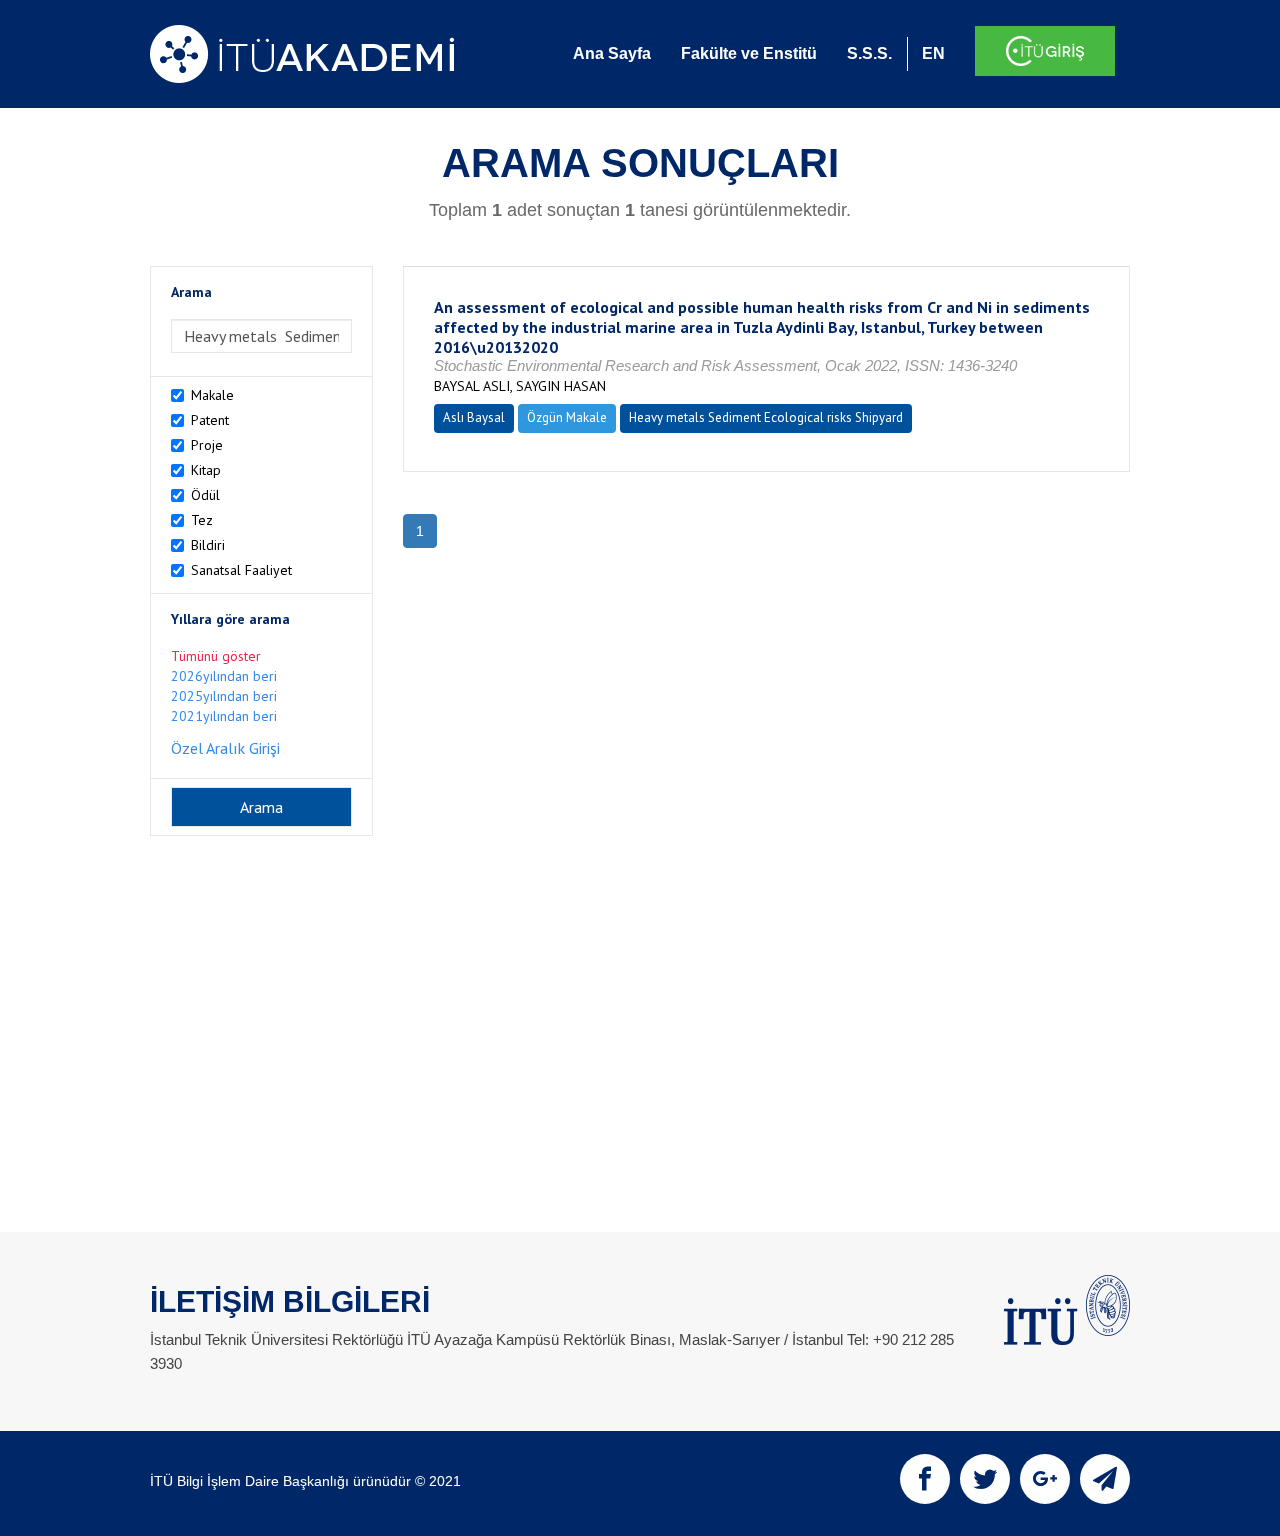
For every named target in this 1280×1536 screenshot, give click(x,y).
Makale (212, 395)
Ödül (205, 495)
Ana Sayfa (612, 53)
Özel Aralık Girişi (225, 748)
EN (933, 53)
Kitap (206, 470)
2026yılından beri (224, 676)
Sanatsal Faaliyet (241, 570)
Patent (210, 420)
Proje (207, 445)
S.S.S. (869, 53)
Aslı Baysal (474, 417)
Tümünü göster (216, 656)
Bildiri (208, 545)
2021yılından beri (224, 716)
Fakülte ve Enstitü (749, 53)
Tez (202, 520)
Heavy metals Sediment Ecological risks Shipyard (766, 417)
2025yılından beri (224, 696)
